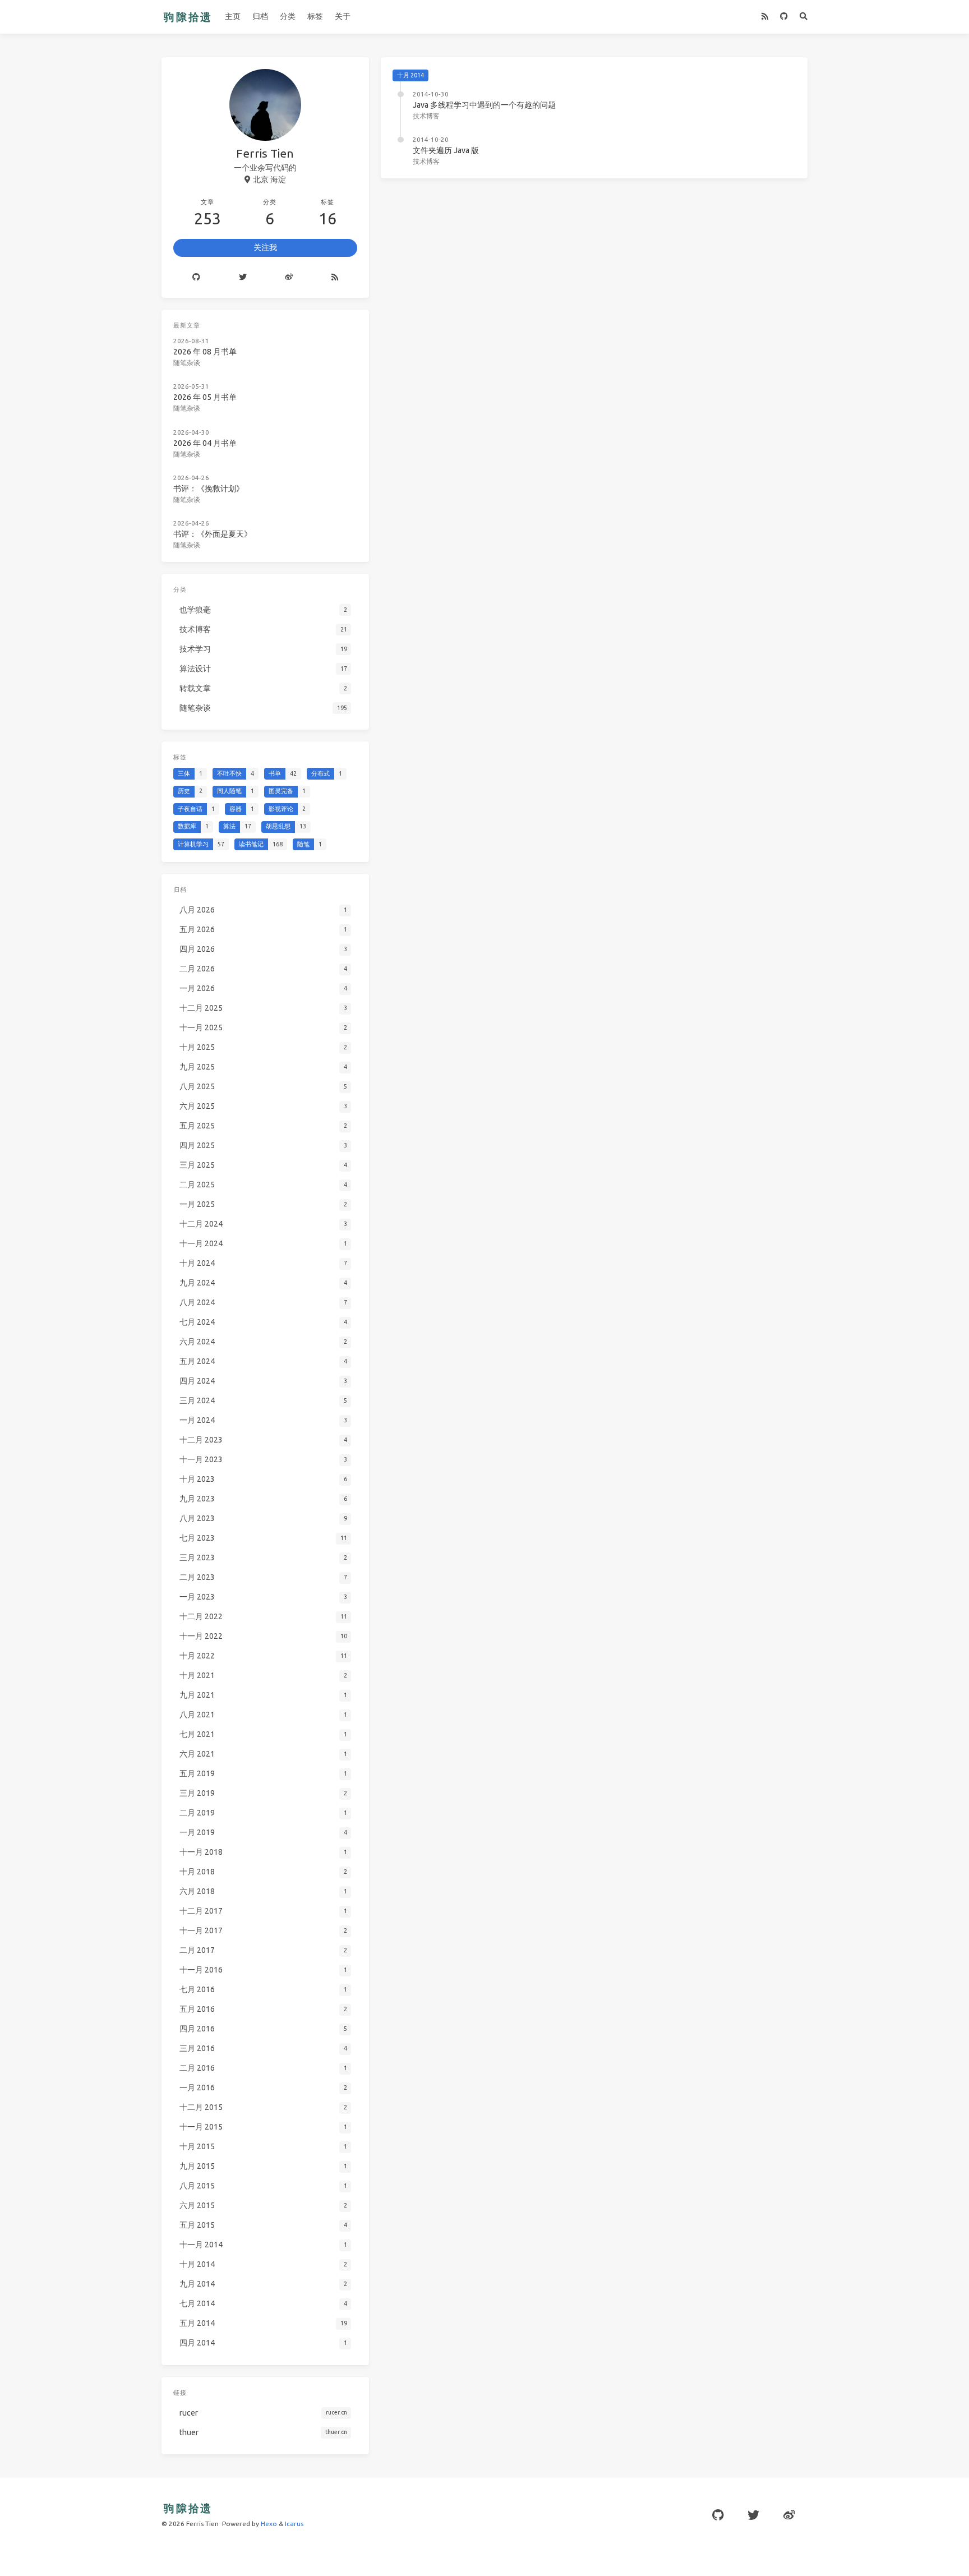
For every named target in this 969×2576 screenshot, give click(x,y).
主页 (233, 16)
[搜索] (804, 17)
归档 (260, 16)
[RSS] (765, 17)
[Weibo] (289, 278)
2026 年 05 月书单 (205, 397)
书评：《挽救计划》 (209, 489)
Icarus (294, 2524)
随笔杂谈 (187, 363)
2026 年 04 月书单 (205, 443)
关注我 (265, 247)
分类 (288, 16)
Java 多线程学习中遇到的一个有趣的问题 (484, 105)
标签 (315, 16)
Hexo (269, 2524)
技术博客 (426, 116)
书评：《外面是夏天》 (213, 534)
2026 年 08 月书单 (205, 352)
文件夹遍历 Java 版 (446, 150)
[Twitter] (243, 278)
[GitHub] (784, 17)
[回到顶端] (837, 2554)
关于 (343, 16)
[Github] (196, 278)
